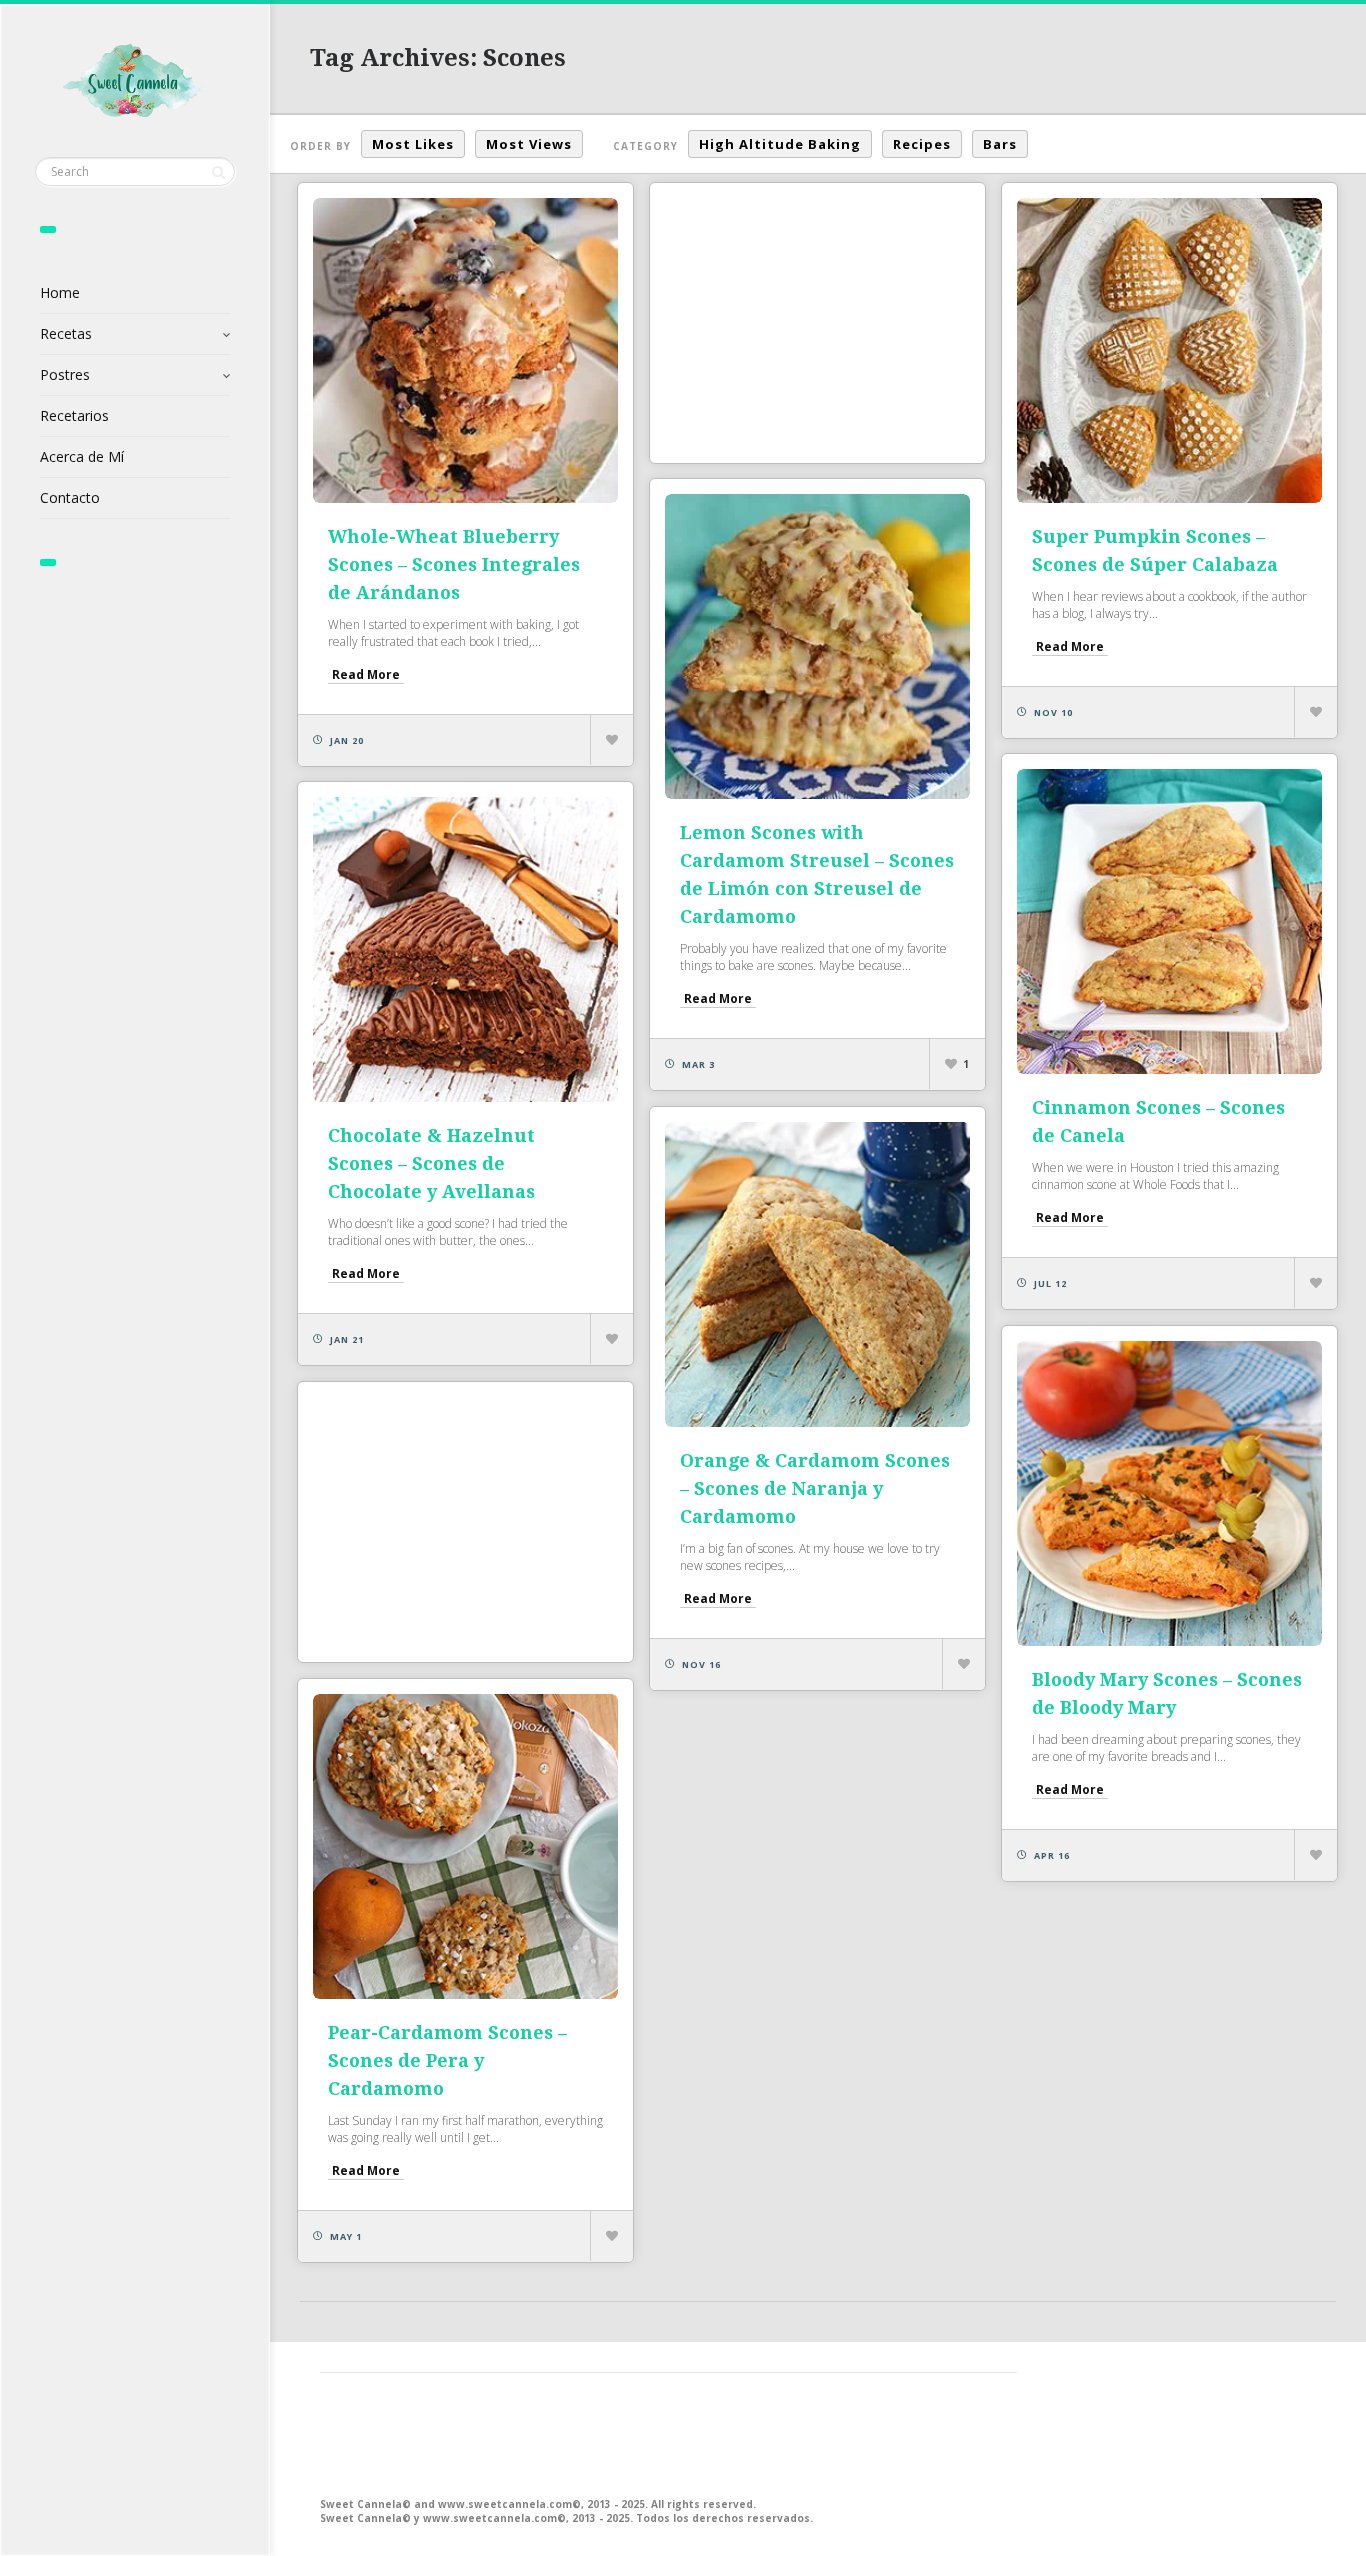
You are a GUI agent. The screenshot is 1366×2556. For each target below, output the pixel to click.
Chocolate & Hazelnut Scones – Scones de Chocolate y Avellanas (431, 1163)
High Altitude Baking (780, 144)
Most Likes (413, 144)
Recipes (922, 144)
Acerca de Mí (82, 456)
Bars (1000, 144)
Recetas (66, 333)
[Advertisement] (817, 323)
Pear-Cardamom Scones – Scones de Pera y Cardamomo (447, 2060)
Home (60, 292)
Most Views (529, 144)
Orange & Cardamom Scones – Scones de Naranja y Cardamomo (815, 1488)
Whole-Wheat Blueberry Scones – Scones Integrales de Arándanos (454, 564)
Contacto (70, 497)
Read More (366, 674)
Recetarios (74, 415)
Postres (65, 374)
